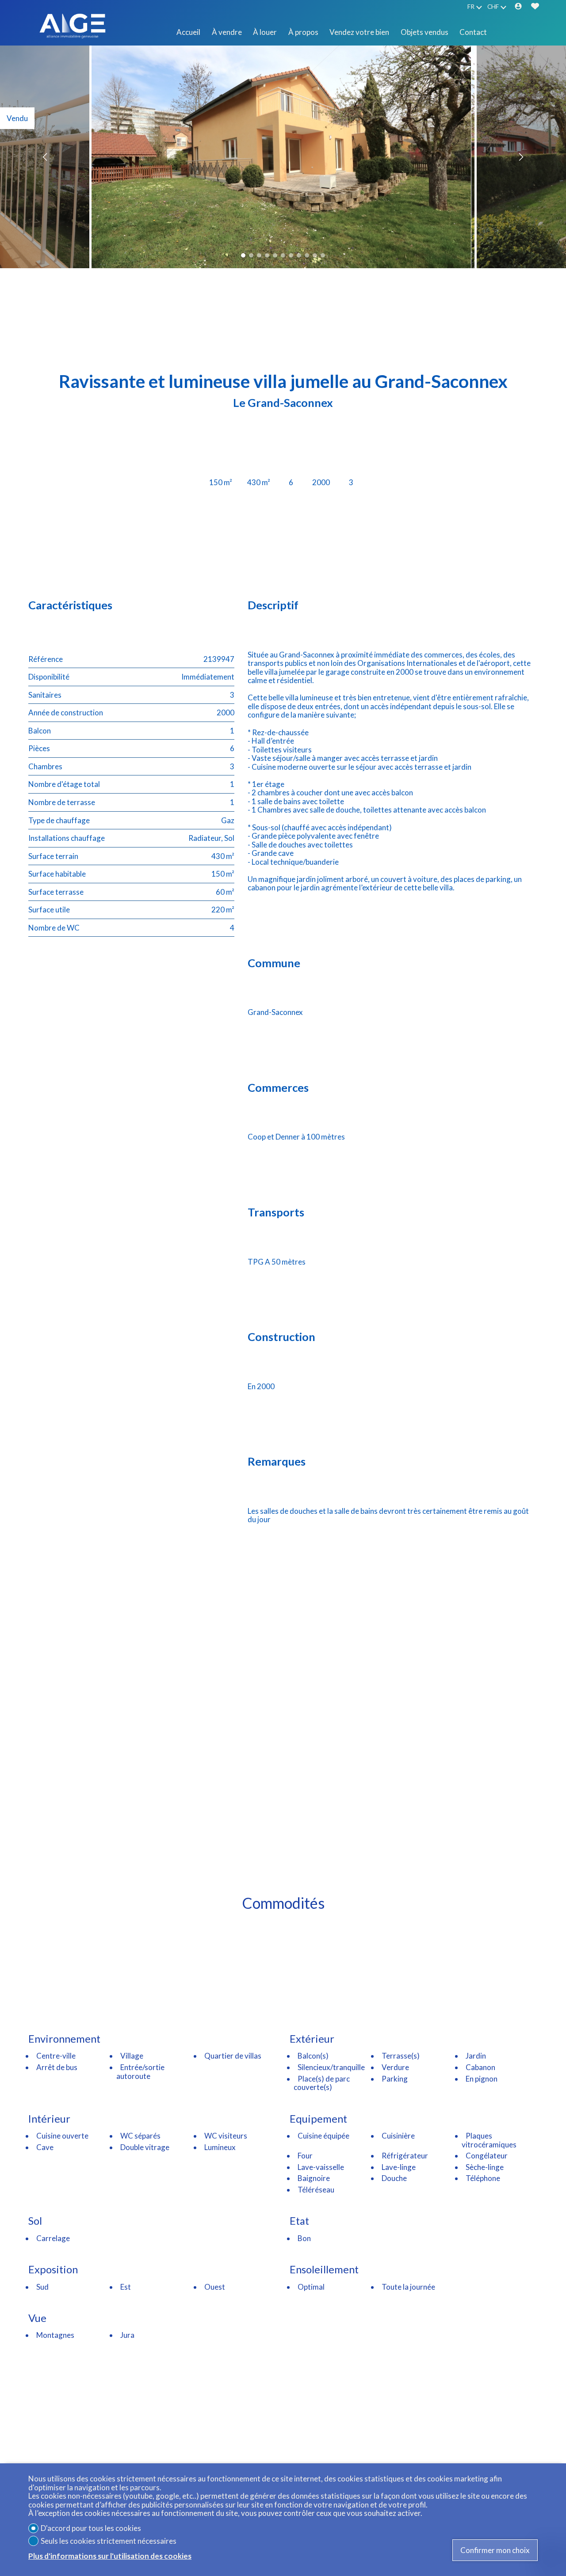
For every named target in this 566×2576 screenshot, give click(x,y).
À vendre (227, 32)
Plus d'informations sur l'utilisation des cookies (110, 2556)
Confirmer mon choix (495, 2550)
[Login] (518, 7)
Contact (473, 32)
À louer (265, 32)
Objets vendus (424, 32)
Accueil (188, 32)
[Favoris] (535, 7)
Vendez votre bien (359, 32)
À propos (303, 32)
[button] (46, 157)
